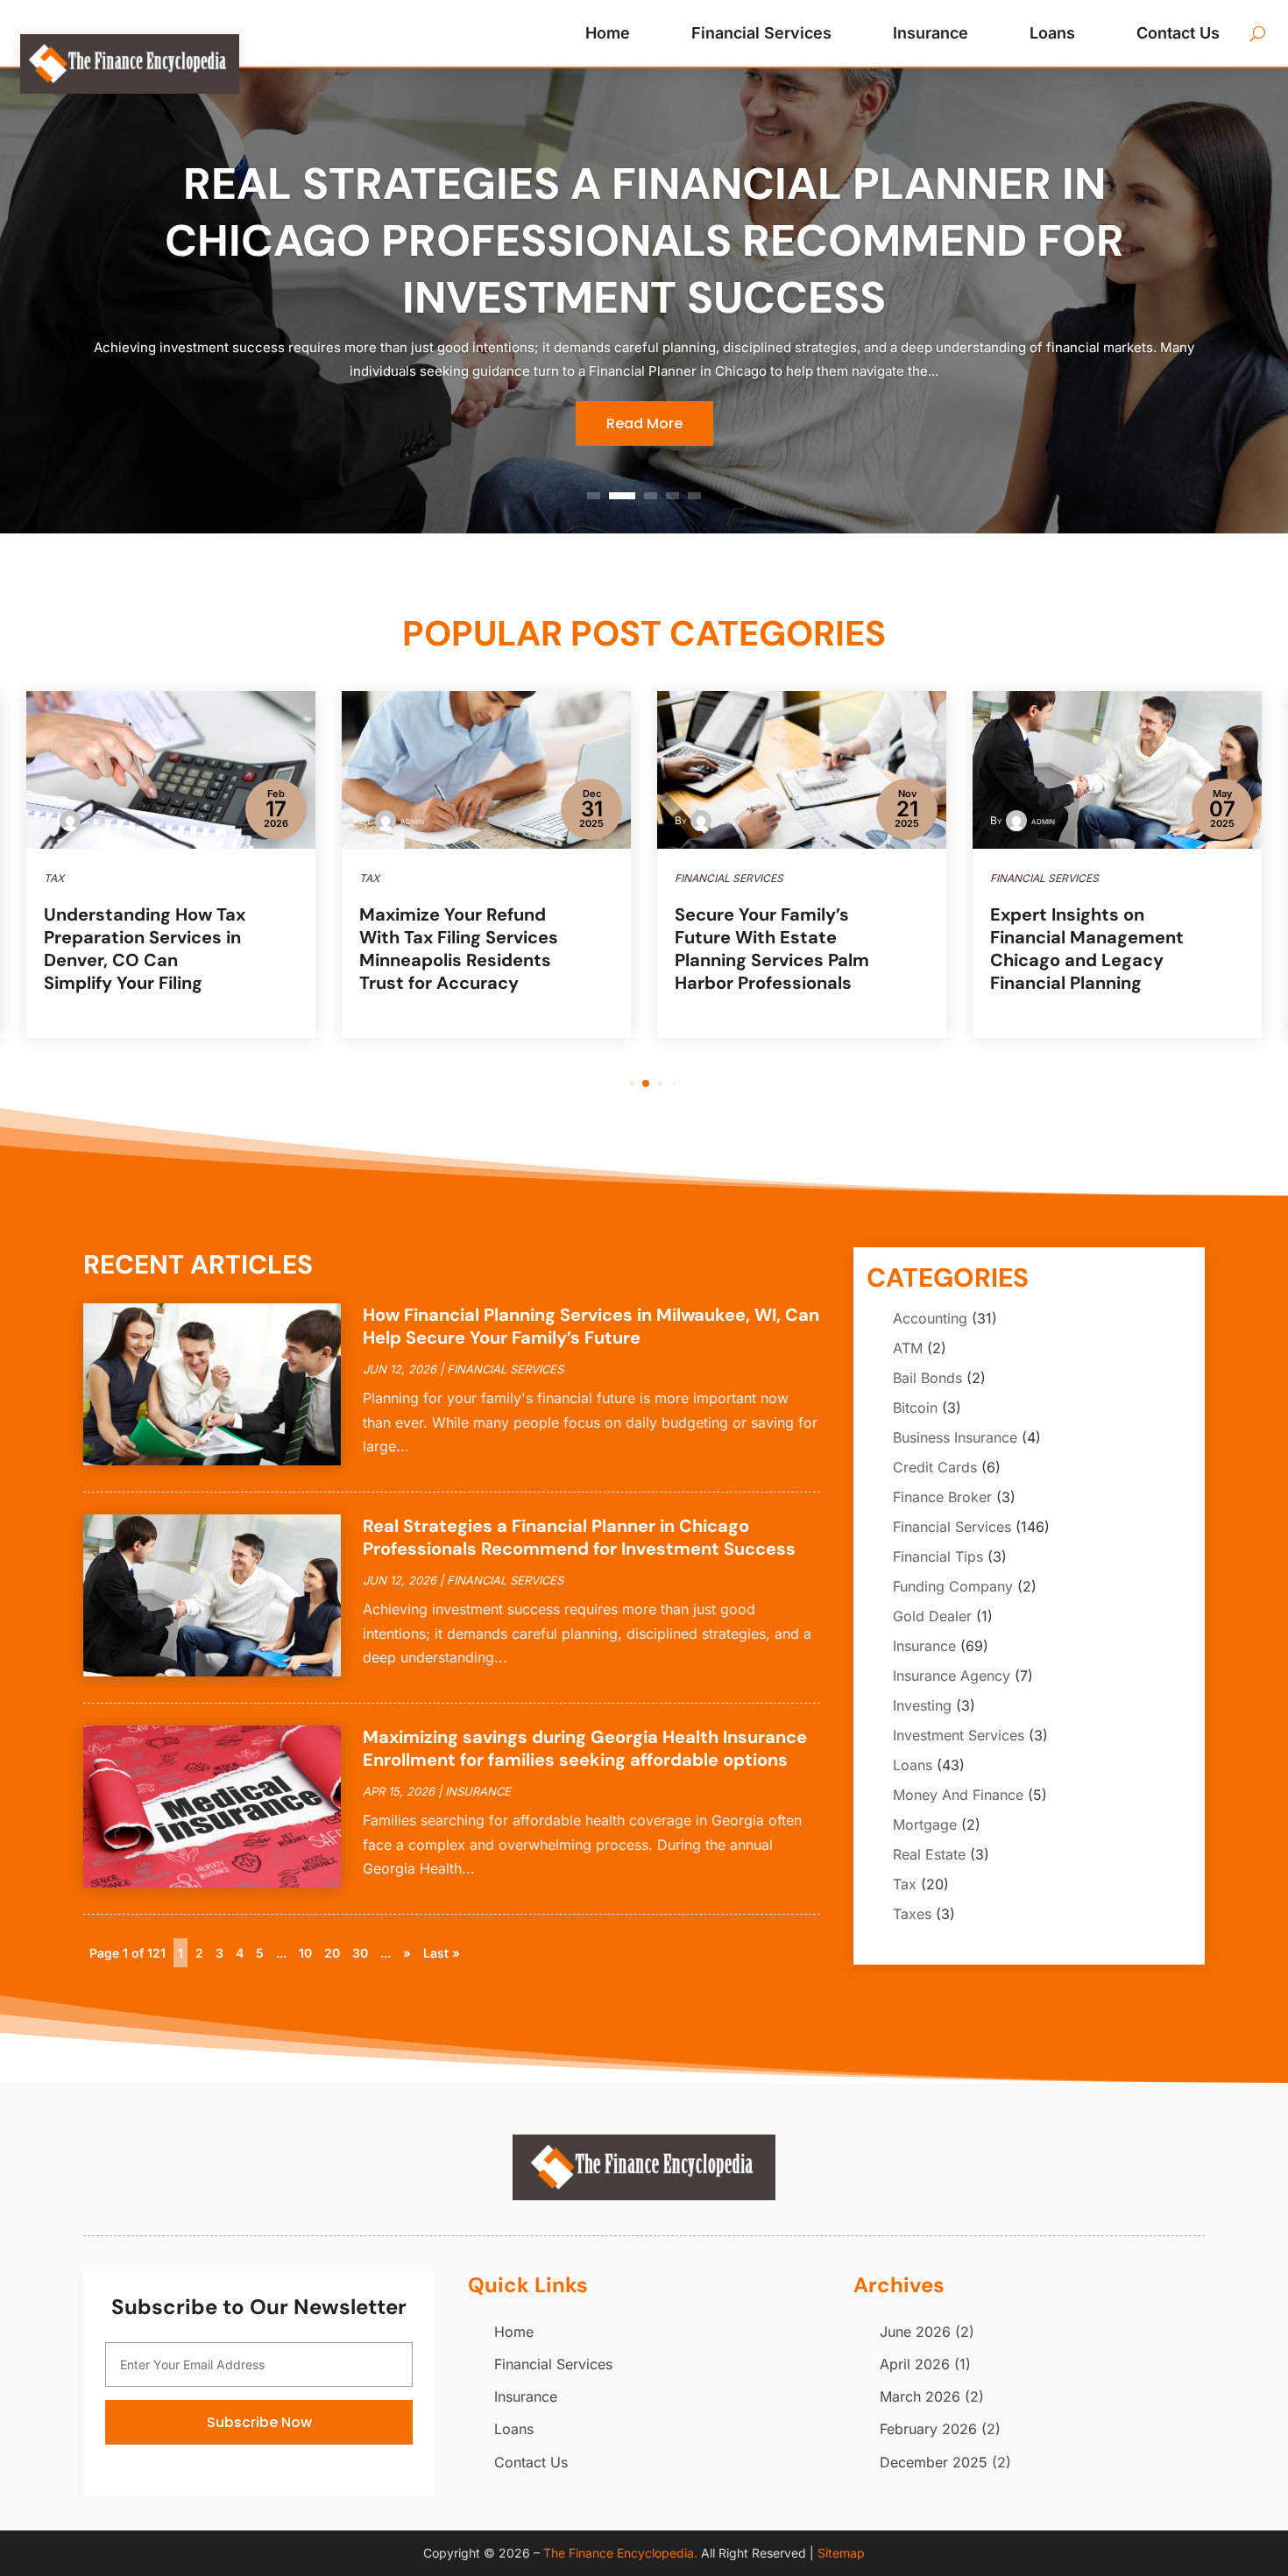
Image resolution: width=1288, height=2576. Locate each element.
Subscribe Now (259, 2422)
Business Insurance (955, 1437)
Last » (442, 1953)
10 (305, 1953)
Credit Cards (935, 1467)
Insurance (931, 33)
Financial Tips (938, 1556)
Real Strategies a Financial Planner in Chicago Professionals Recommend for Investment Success (644, 241)
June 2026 (915, 2332)
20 (332, 1953)
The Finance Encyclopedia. (620, 2553)
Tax (905, 1884)
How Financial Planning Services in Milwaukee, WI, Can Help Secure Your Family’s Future (591, 1326)
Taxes (912, 1914)
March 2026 (920, 2396)
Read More (644, 423)
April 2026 (915, 2364)
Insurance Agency (952, 1676)
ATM (908, 1348)
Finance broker (942, 1497)
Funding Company (953, 1586)
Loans (1052, 33)
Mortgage (925, 1824)
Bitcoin (915, 1408)
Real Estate (929, 1854)
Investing (922, 1705)
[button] (618, 1084)
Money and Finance (958, 1795)
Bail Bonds (927, 1378)
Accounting (930, 1318)
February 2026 (928, 2429)
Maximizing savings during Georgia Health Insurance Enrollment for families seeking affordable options (585, 1748)
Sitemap (841, 2553)
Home (608, 33)
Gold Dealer (932, 1616)
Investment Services (959, 1735)
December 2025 (934, 2462)
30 (360, 1953)
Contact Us (1178, 33)
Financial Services (761, 33)
